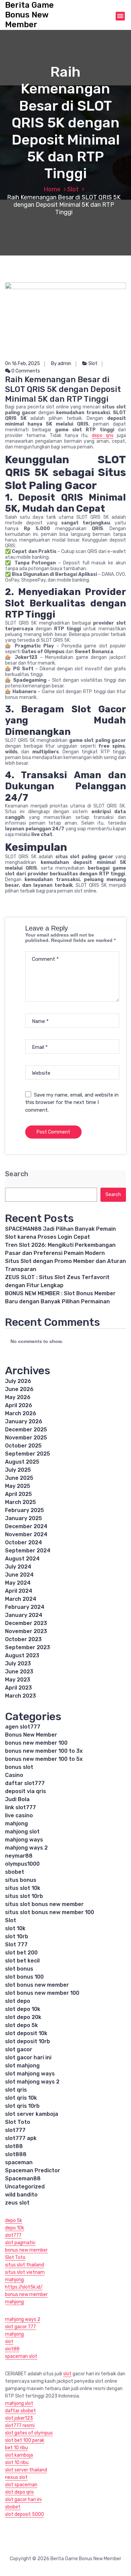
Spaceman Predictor (33, 2170)
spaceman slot (21, 2356)
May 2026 (18, 1397)
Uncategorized (25, 2187)
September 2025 (28, 1454)
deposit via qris (26, 1791)
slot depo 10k (23, 2009)
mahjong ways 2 (26, 1848)
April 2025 (18, 1494)
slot (9, 2342)
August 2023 (22, 1655)
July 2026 (18, 1381)
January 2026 (24, 1421)
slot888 (16, 2154)
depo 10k (15, 2228)
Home (52, 189)
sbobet (15, 1872)
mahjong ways (24, 1840)
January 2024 (24, 1615)
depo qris (103, 435)
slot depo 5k (21, 2025)
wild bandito (21, 2195)
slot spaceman (21, 2485)
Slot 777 (16, 1945)
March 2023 (20, 1696)
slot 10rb (17, 1936)
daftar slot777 (25, 1783)
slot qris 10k (21, 2098)
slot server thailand (26, 2470)
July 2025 (18, 1470)
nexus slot (16, 2477)
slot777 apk (21, 2138)
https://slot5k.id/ (24, 2287)
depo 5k (14, 2221)
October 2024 (24, 1542)
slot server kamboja (32, 2114)
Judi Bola (17, 1799)
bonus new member (26, 2250)
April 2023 (18, 1688)
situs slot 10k (23, 1888)
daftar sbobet (20, 2411)
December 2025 (26, 1430)
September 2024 (28, 1551)
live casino (19, 1815)
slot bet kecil (22, 1961)
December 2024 (26, 1526)
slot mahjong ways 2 (32, 2082)
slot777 (15, 2130)
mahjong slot (22, 1832)
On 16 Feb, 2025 (23, 364)
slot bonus (19, 1969)
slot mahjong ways (30, 2074)
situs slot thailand (25, 2265)
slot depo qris (19, 2492)
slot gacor (19, 2049)
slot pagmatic (20, 2243)
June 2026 (19, 1389)
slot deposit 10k (26, 2033)
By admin (61, 364)
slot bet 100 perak (25, 2440)
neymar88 (19, 1856)
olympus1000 (22, 1864)
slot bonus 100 (24, 1977)
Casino (14, 1775)
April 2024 (19, 1591)
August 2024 (22, 1559)
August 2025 (22, 1462)
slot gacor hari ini (28, 2057)
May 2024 (18, 1583)
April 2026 (19, 1405)
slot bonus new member (37, 1985)
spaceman (19, 2162)
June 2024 (19, 1575)
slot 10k (15, 1928)
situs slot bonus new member (44, 1904)
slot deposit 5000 (25, 2514)
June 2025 (19, 1478)
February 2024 (25, 1607)
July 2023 (18, 1663)
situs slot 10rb (24, 1896)
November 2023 (26, 1631)
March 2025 (20, 1502)
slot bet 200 (21, 1953)
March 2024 (21, 1599)
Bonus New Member (31, 1735)
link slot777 (20, 1807)
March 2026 (21, 1413)
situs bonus (21, 1880)
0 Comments (25, 371)
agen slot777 (23, 1727)
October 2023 (23, 1639)
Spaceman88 (23, 2178)
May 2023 (18, 1680)
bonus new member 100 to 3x (44, 1751)
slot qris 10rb (22, 2106)
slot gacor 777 (20, 2327)
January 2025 (24, 1518)
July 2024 (18, 1567)
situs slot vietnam (25, 2272)
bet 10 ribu (16, 2448)
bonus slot (19, 1767)
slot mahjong (22, 2066)
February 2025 (25, 1510)
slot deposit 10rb (28, 2041)
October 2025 (23, 1446)
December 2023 (26, 1623)
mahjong (16, 1824)
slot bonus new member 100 (42, 1993)
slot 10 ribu (17, 2463)
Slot (73, 189)
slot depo (18, 2001)
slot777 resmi (20, 2426)
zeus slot (17, 2203)
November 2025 (26, 1438)
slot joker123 (19, 2418)
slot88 (14, 2146)
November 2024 (26, 1534)
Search (17, 1174)
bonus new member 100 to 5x (44, 1759)
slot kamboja (19, 2455)
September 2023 (28, 1647)
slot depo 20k (23, 2017)
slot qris (16, 2090)
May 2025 (18, 1486)
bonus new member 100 (36, 1743)
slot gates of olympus (29, 2433)
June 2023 (19, 1672)
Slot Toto (18, 2122)
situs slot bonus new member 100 (50, 1912)
